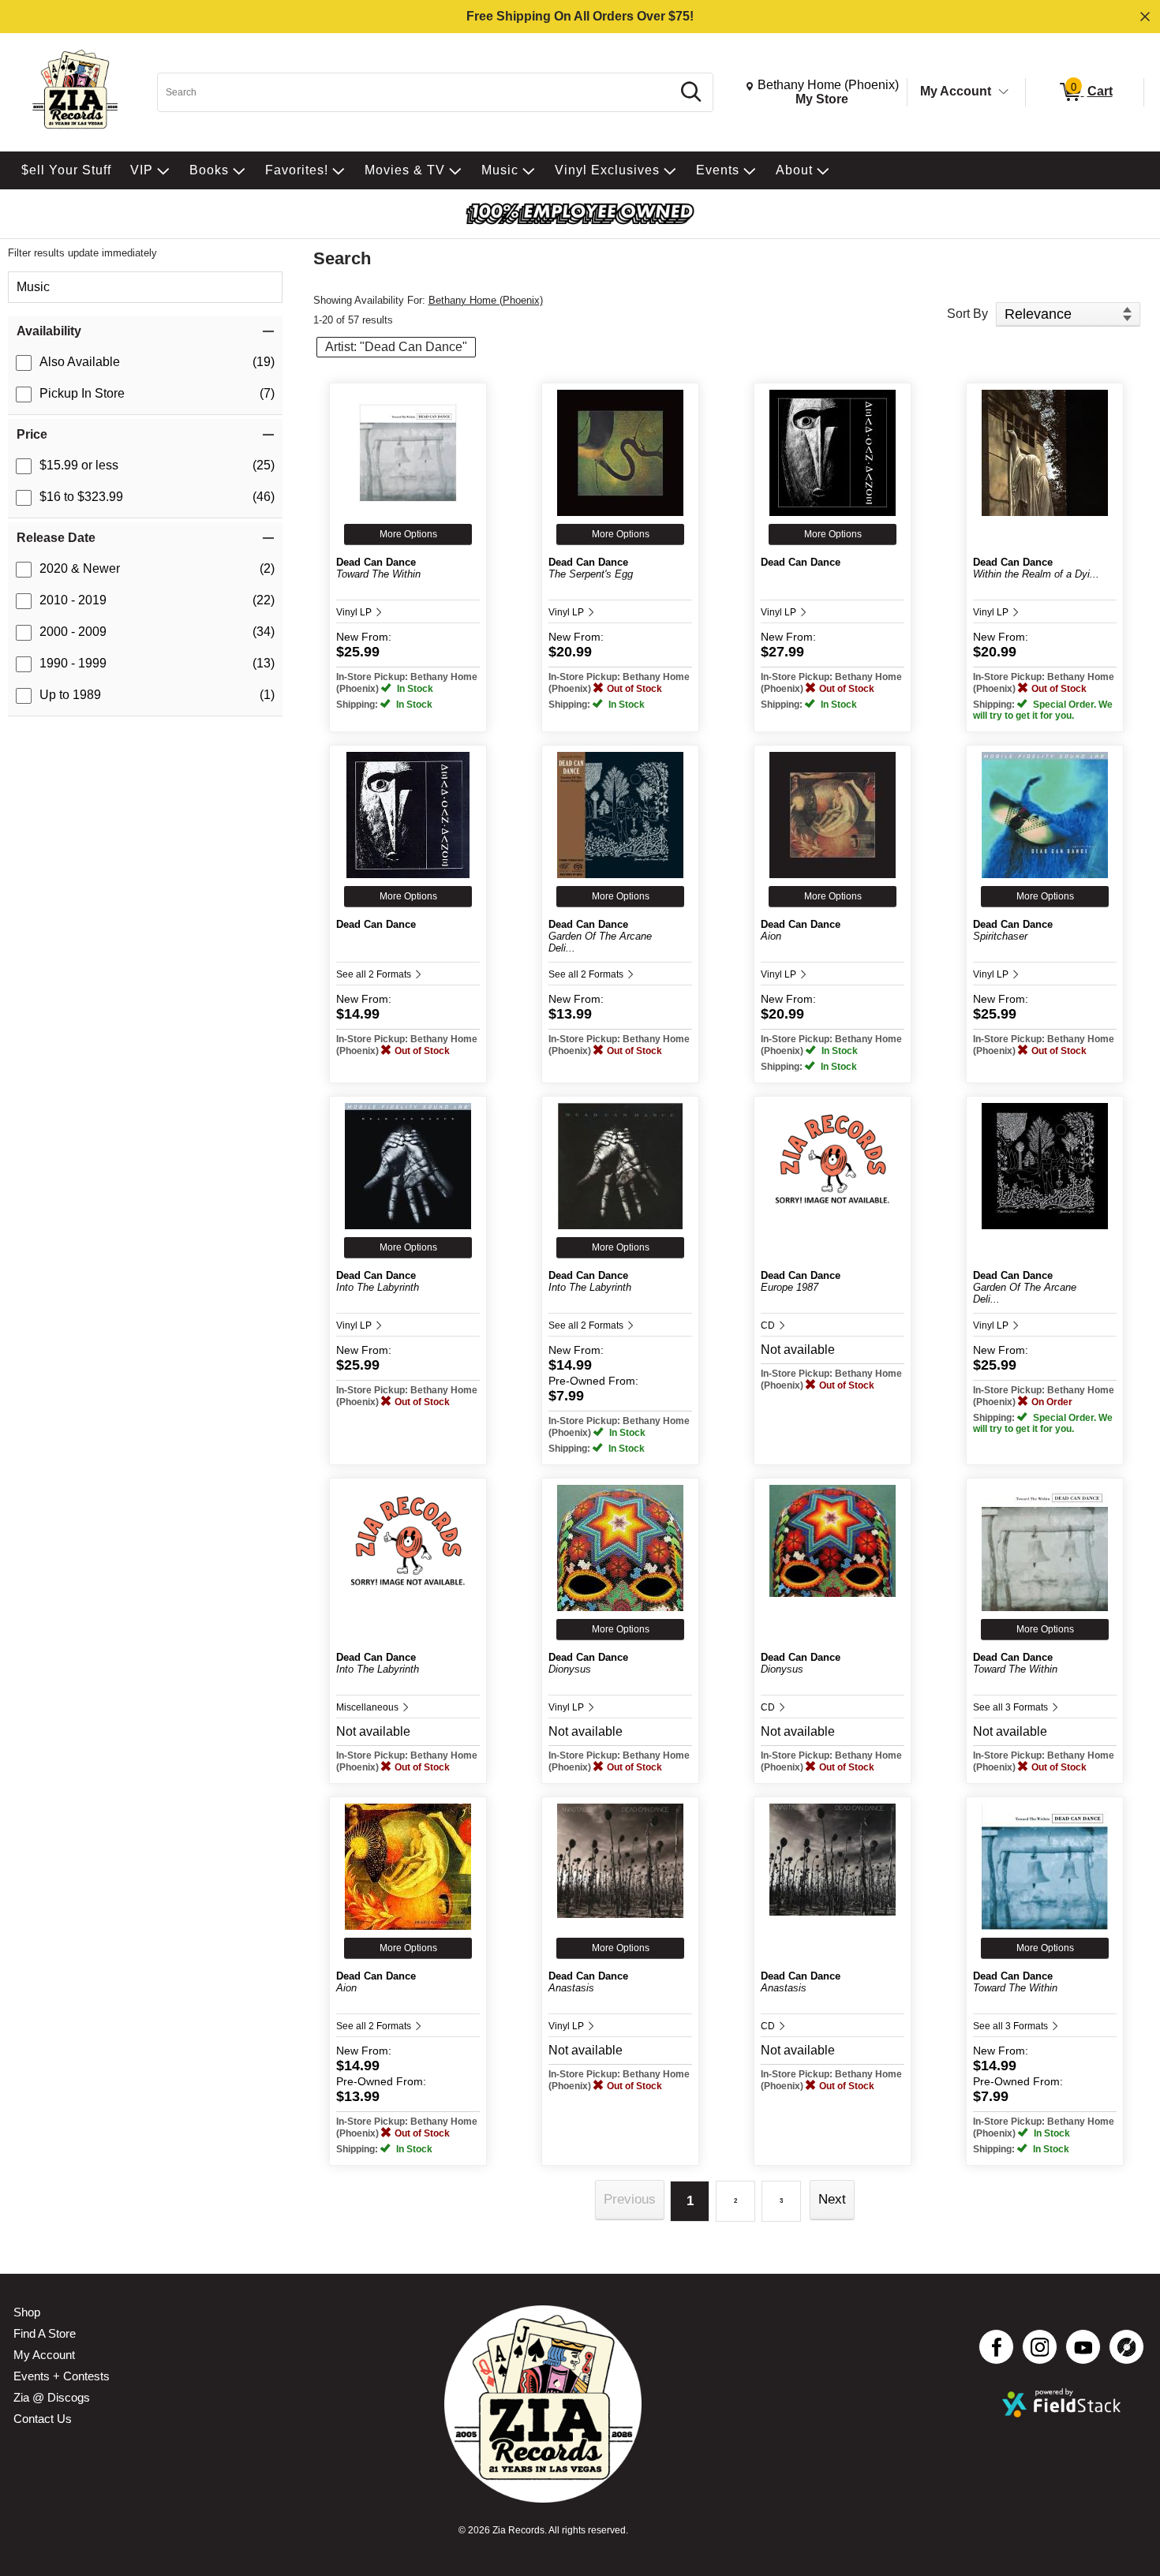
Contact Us (43, 2419)
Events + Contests (62, 2376)
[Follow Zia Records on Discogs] (1126, 2347)
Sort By (967, 314)
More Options (408, 534)
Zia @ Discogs (52, 2397)
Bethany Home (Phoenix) (486, 300)
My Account (956, 91)
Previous (630, 2199)
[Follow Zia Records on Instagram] (1040, 2347)
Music (33, 287)
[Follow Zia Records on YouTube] (1083, 2347)
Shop (27, 2312)
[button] (145, 331)
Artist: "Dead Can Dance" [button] (396, 347)
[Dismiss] (1145, 17)
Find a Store (45, 2333)
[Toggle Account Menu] (1004, 92)
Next (832, 2199)
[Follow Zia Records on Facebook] (996, 2347)
